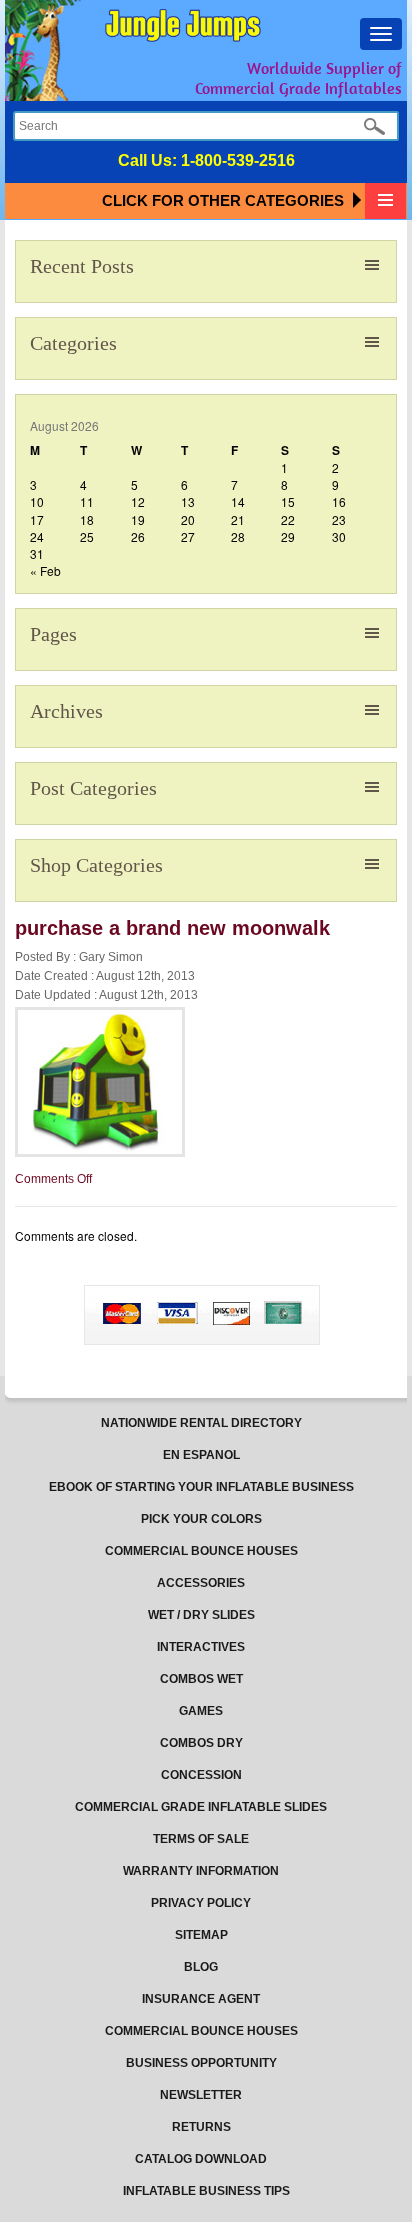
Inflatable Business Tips (206, 2191)
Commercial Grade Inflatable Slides (201, 1807)
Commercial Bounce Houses (201, 1551)
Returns (201, 2127)
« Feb (45, 570)
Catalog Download (201, 2159)
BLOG (201, 1967)
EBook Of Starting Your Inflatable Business (201, 1487)
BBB (75, 1297)
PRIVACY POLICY (201, 1903)
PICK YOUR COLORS (201, 1519)
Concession (201, 1775)
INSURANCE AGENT (201, 1999)
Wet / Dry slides (201, 1615)
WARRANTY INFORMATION (201, 1871)
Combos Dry (201, 1743)
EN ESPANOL (201, 1455)
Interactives (201, 1647)
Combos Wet (201, 1679)
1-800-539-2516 (238, 160)
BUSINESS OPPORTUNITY (201, 2063)
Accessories (201, 1583)
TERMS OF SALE (201, 1839)
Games (201, 1711)
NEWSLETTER (201, 2095)
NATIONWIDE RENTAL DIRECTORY (201, 1423)
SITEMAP (201, 1935)
